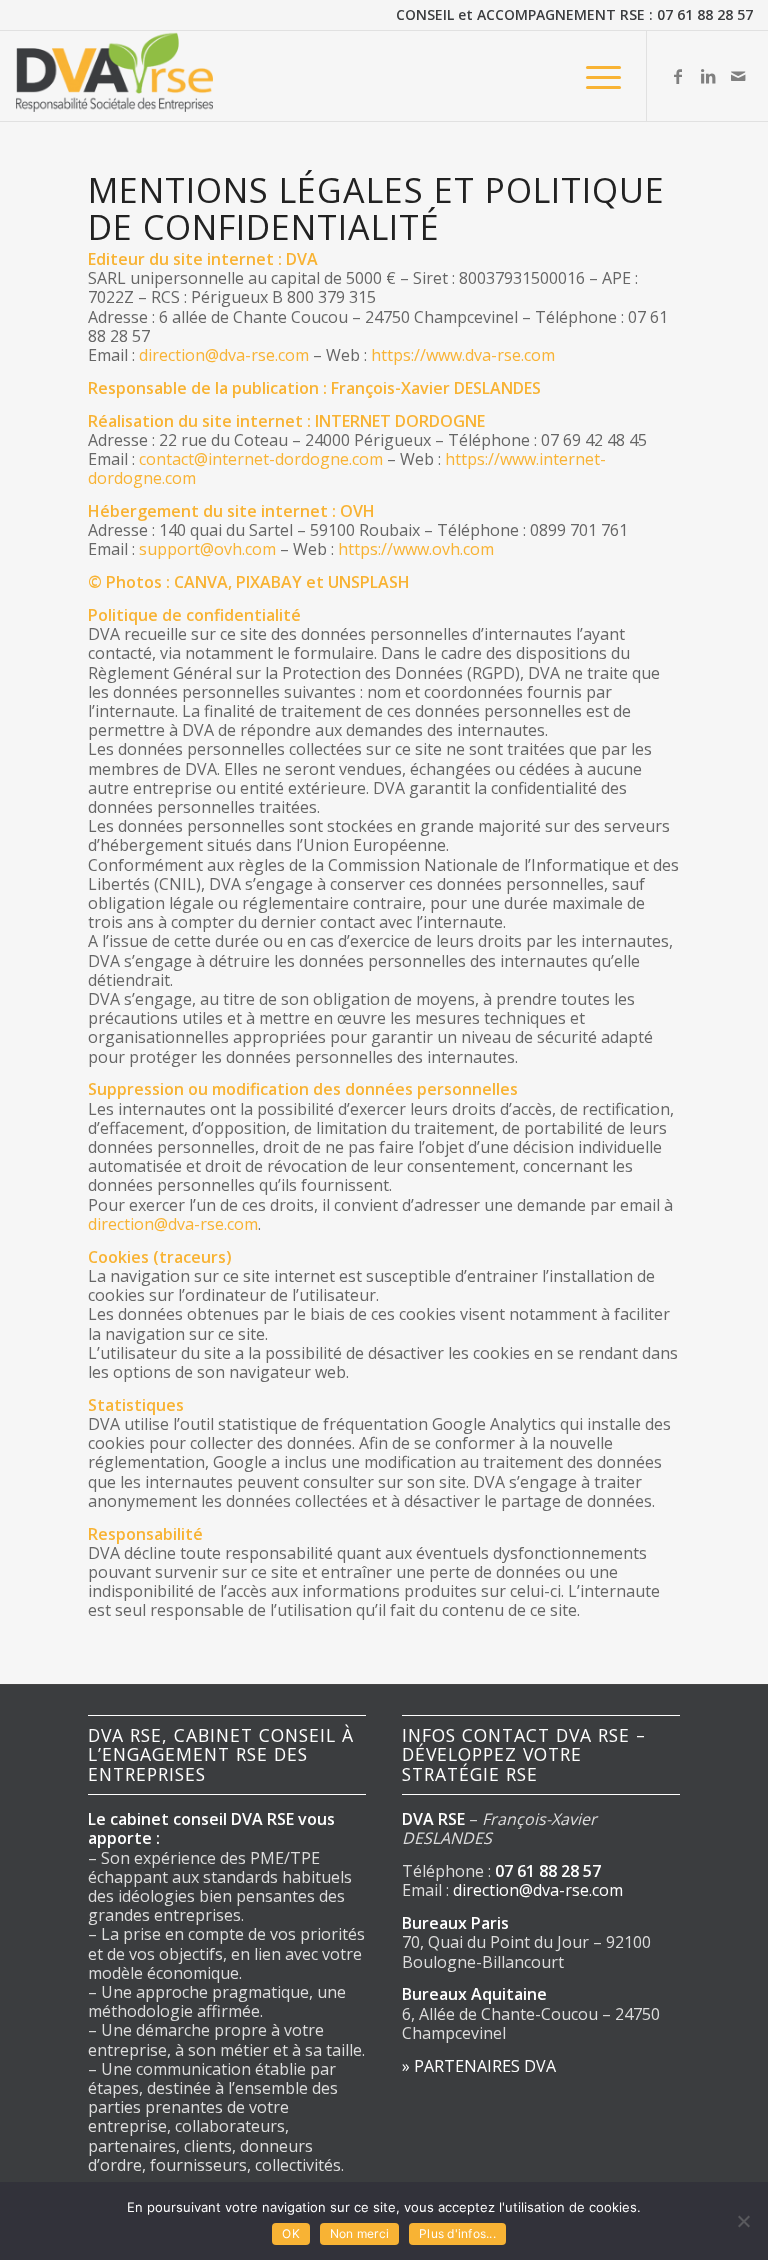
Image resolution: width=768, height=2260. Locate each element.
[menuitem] (593, 76)
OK (291, 2233)
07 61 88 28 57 (705, 14)
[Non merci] (743, 2221)
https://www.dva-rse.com (463, 355)
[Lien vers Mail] (738, 76)
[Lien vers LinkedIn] (708, 76)
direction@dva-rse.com (224, 355)
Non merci (359, 2233)
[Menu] (593, 76)
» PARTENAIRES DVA (479, 2066)
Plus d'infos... (457, 2233)
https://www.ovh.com (416, 549)
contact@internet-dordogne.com (261, 459)
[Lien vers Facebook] (678, 76)
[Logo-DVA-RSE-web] (168, 76)
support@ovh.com (207, 549)
